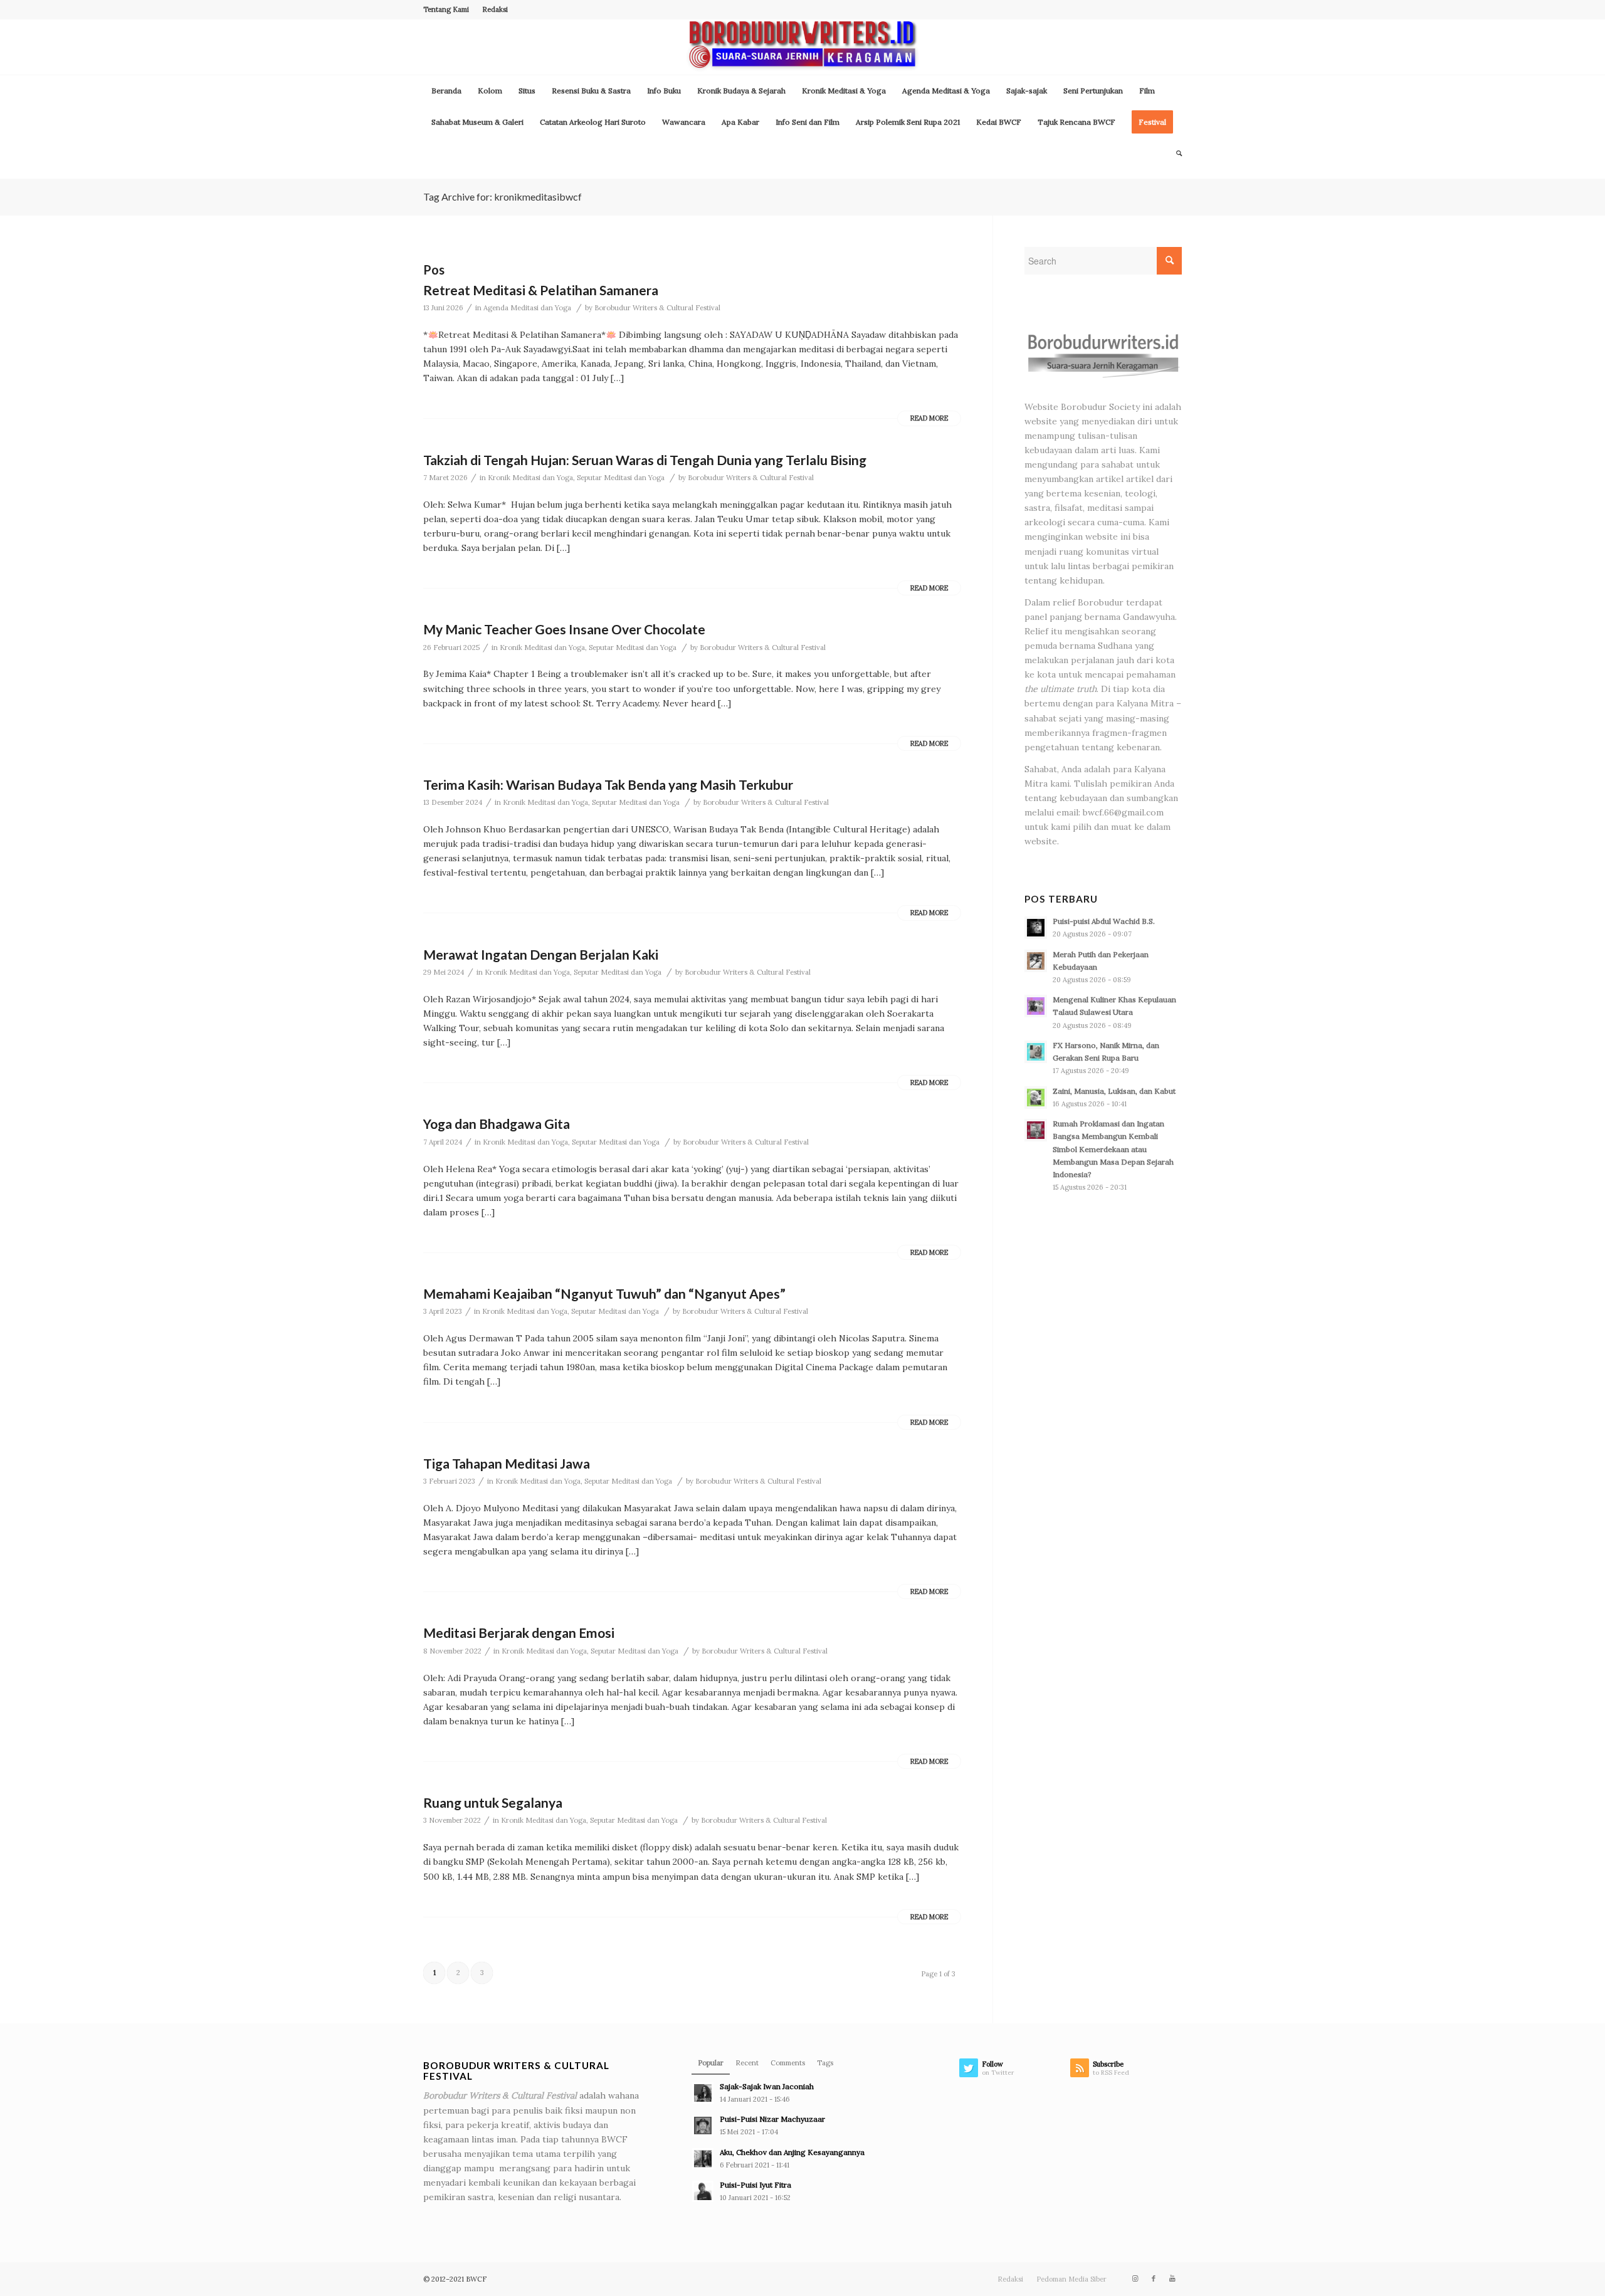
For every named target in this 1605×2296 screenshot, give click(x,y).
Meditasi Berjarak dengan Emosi (519, 1633)
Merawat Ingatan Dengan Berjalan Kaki (541, 954)
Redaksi (495, 9)
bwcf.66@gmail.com (1123, 812)
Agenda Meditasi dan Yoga (527, 308)
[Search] (1175, 154)
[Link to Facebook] (1154, 2278)
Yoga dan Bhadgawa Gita (497, 1124)
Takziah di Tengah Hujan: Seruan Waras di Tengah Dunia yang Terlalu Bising (645, 460)
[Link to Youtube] (1172, 2278)
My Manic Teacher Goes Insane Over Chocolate (564, 629)
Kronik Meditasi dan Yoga (530, 478)
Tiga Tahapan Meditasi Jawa (507, 1463)
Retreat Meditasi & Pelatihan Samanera (541, 290)
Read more (929, 418)
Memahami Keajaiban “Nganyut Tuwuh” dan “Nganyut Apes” (604, 1293)
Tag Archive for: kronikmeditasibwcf (503, 197)
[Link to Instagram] (1135, 2278)
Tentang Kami (446, 9)
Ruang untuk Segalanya (493, 1802)
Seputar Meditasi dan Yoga (621, 478)
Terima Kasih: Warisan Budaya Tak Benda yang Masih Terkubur (608, 784)
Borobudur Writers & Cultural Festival (657, 308)
